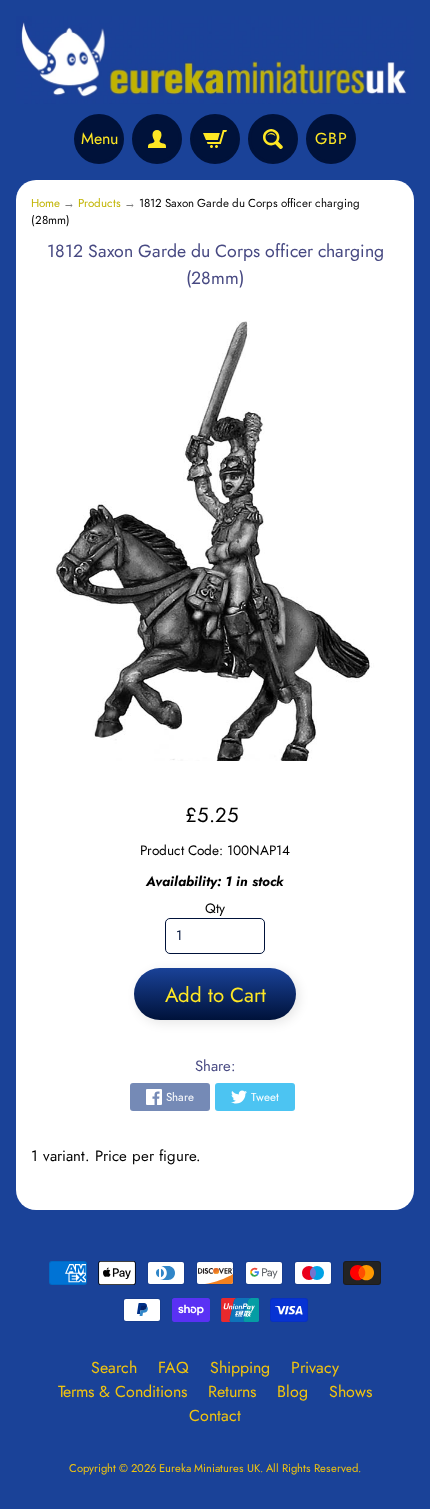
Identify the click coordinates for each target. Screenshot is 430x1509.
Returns (232, 1391)
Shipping (240, 1367)
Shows (350, 1391)
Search (114, 1367)
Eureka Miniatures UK (209, 1468)
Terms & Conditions (122, 1391)
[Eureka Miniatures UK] (215, 60)
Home (45, 203)
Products (99, 203)
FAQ (173, 1367)
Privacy (315, 1367)
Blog (292, 1391)
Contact (215, 1415)
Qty (215, 908)
